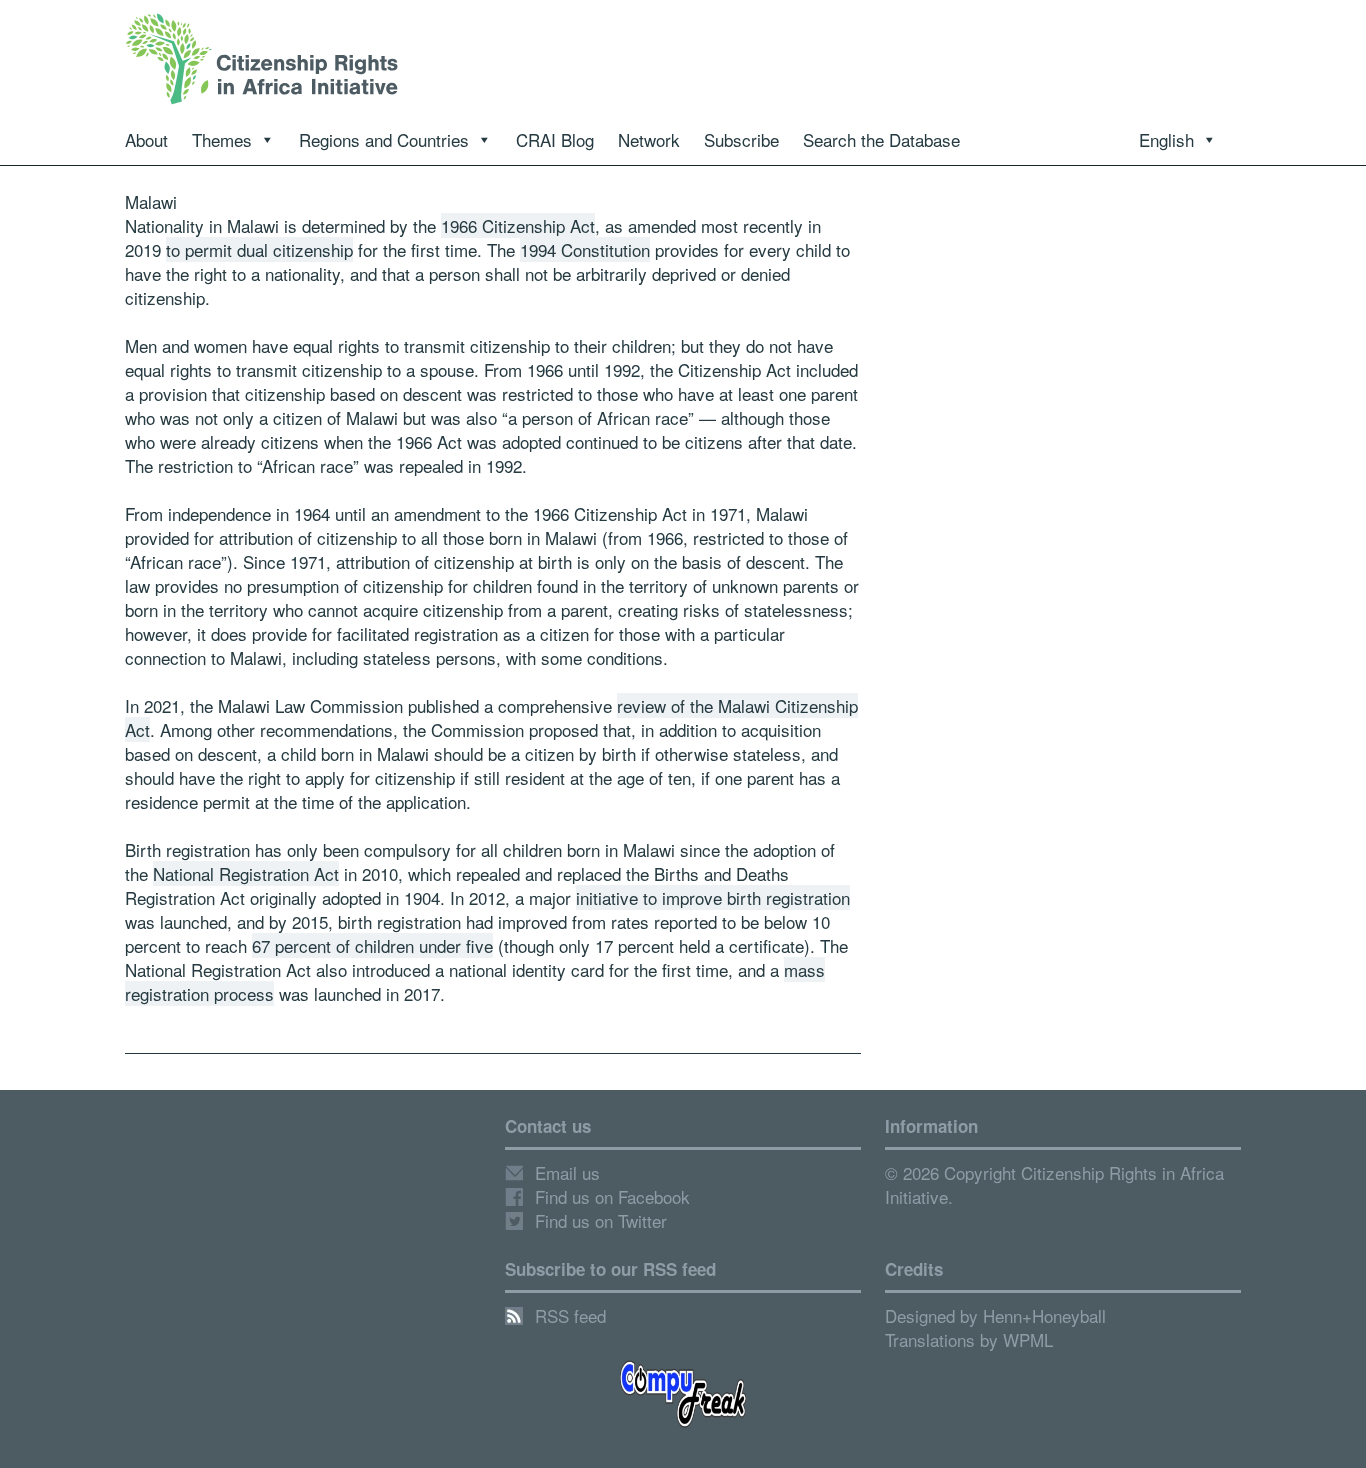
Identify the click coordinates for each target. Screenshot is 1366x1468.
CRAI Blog (555, 139)
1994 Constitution (585, 249)
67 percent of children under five (372, 945)
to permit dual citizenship (259, 249)
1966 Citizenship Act (518, 225)
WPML (1028, 1339)
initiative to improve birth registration (713, 897)
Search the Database (881, 139)
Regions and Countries (384, 139)
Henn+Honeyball (1044, 1315)
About (146, 139)
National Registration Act (246, 873)
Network (649, 139)
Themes (222, 139)
